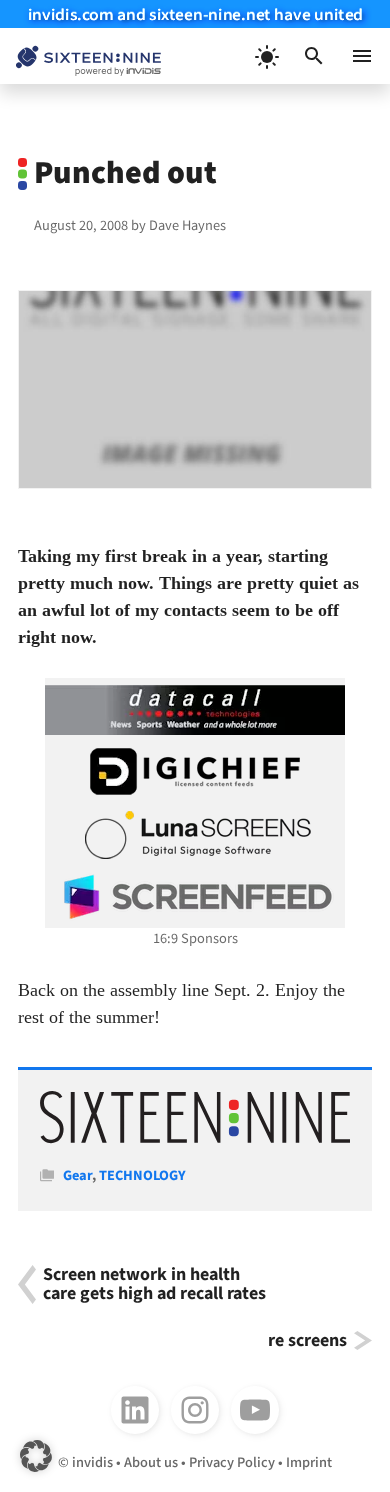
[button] (314, 56)
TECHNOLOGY (142, 1175)
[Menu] (362, 56)
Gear (77, 1175)
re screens (307, 1340)
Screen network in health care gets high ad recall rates (154, 1284)
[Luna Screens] (195, 835)
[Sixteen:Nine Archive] (195, 1139)
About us (151, 1462)
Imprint (309, 1462)
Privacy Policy (232, 1462)
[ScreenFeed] (195, 897)
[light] (266, 56)
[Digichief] (195, 772)
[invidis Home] (80, 56)
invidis (92, 1462)
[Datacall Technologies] (195, 710)
